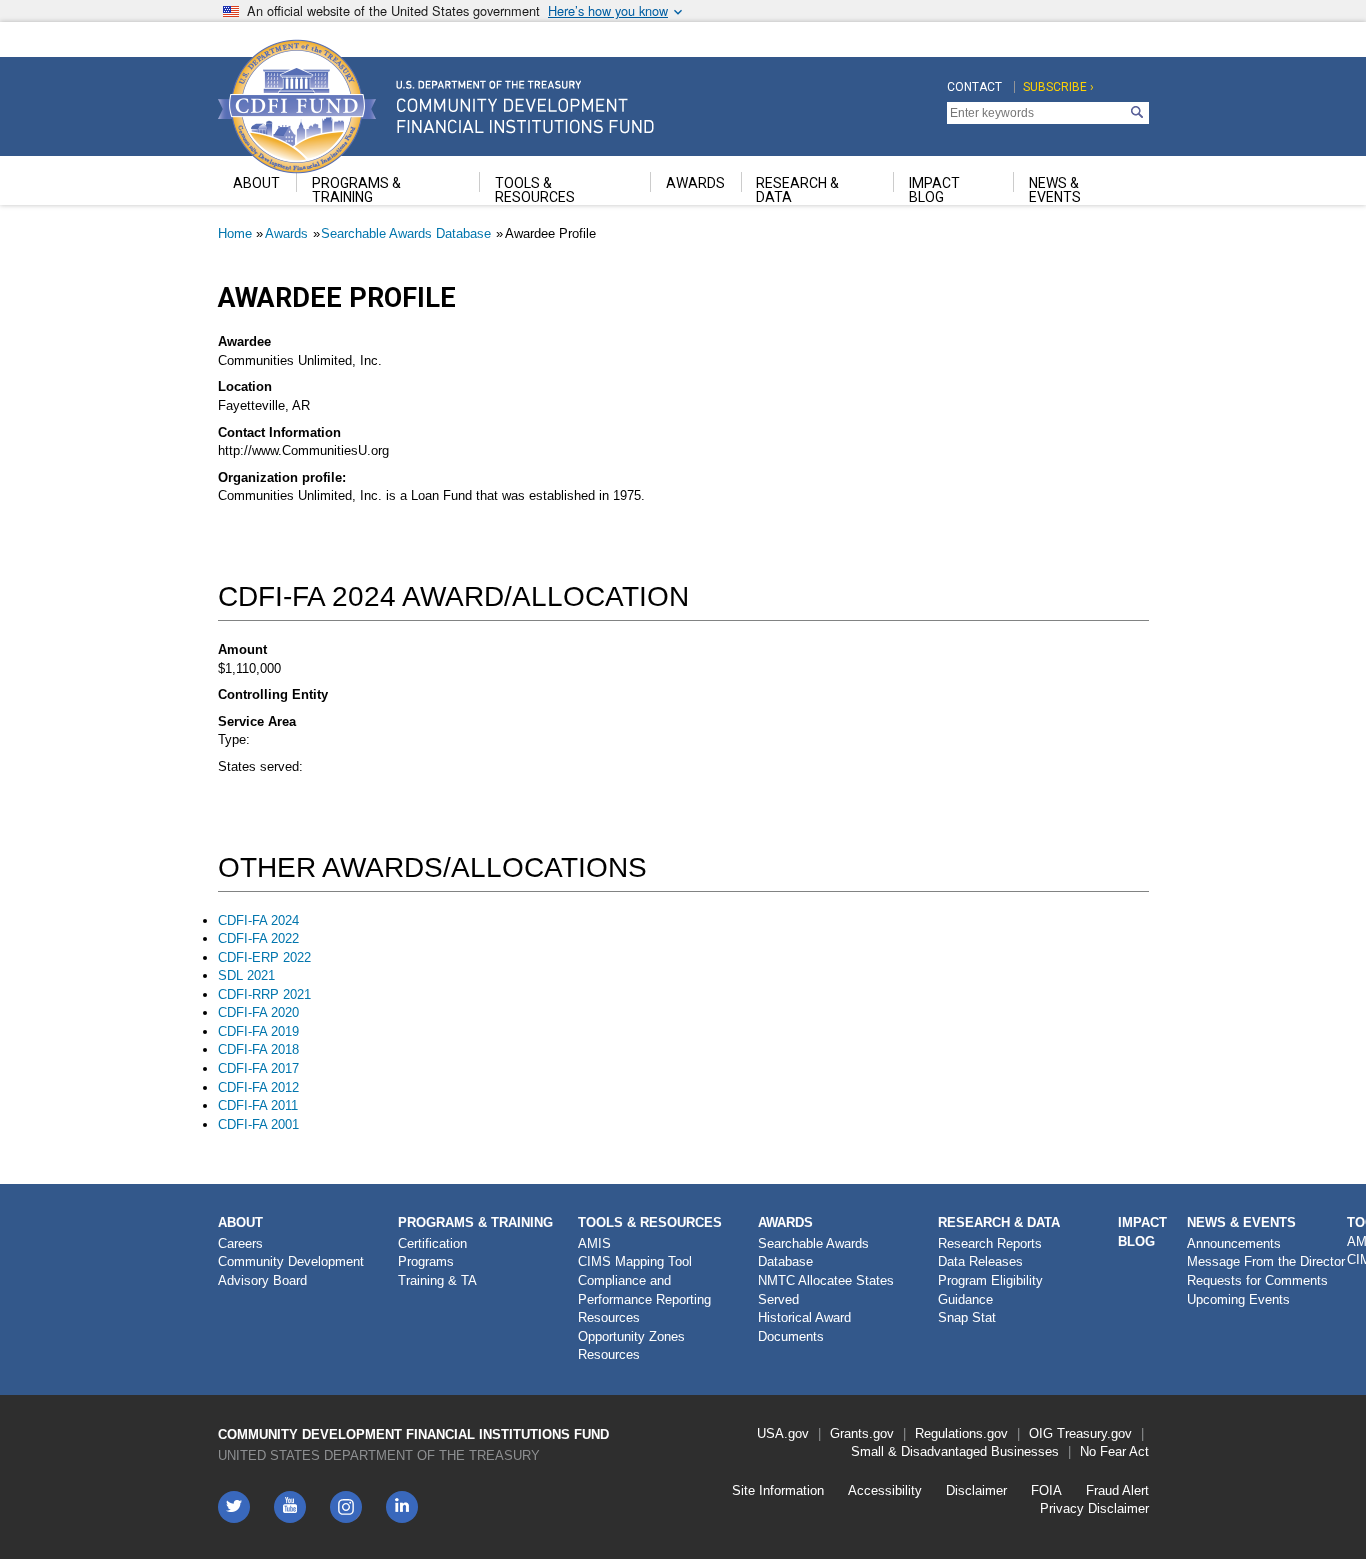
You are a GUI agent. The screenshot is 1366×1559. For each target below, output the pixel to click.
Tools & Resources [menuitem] (535, 190)
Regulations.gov (961, 1433)
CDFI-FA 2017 (258, 1068)
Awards (286, 233)
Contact (974, 87)
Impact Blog (1142, 1232)
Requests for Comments (1257, 1280)
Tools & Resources (650, 1222)
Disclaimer (976, 1490)
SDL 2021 (246, 975)
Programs (426, 1261)
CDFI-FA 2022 (258, 938)
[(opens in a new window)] (346, 1507)
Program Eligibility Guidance (990, 1290)
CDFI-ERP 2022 (264, 957)
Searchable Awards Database (406, 233)
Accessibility (885, 1490)
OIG (1041, 1433)
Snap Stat (967, 1317)
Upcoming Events (1238, 1299)
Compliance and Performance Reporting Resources (644, 1299)
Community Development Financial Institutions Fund (413, 1434)
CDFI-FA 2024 (258, 920)
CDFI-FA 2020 (258, 1012)
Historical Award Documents (804, 1327)
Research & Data (999, 1222)
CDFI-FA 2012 (258, 1087)
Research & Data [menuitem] (797, 190)
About (240, 1222)
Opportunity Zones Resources (631, 1346)
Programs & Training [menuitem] (356, 190)
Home (235, 233)
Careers (240, 1243)
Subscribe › (1058, 87)
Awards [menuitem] (695, 183)
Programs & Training (475, 1222)
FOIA (1046, 1490)
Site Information (778, 1490)
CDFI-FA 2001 (258, 1124)
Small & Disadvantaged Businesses (955, 1451)
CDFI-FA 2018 (258, 1049)
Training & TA (437, 1280)
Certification (432, 1243)
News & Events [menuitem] (1055, 190)
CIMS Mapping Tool (635, 1261)
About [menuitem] (256, 183)
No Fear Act (1114, 1451)
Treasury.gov (1094, 1433)
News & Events (1241, 1222)
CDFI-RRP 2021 (264, 994)
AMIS (594, 1243)
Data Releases (980, 1261)
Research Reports (990, 1243)
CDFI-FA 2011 (258, 1105)
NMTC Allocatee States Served (826, 1290)
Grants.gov (862, 1433)
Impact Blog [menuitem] (934, 190)
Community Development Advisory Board (291, 1271)
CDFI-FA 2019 (258, 1031)
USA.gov (783, 1433)
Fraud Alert (1117, 1490)
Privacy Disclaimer (1094, 1508)
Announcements (1234, 1243)
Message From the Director (1266, 1261)
